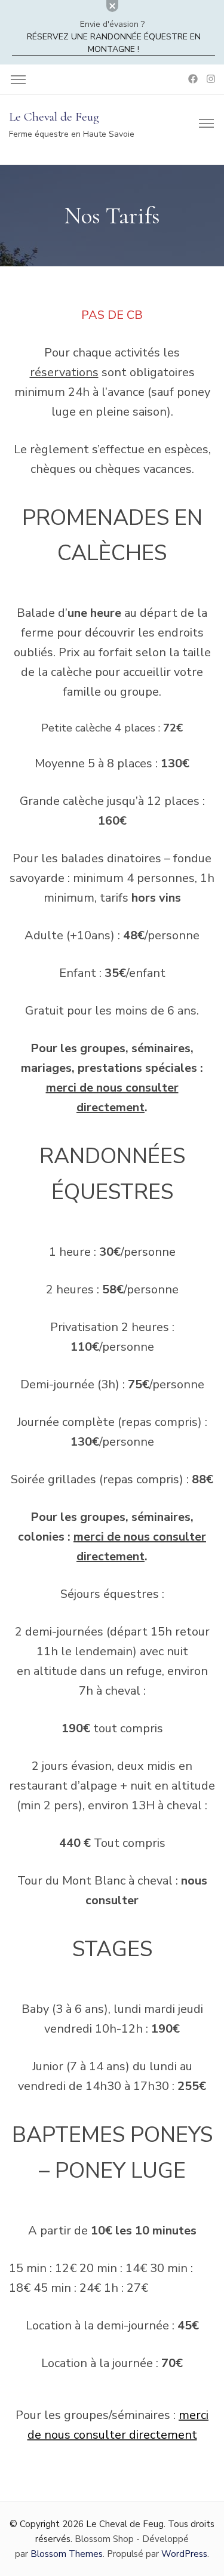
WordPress (184, 2554)
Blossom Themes (67, 2554)
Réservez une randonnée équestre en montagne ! (114, 43)
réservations (64, 372)
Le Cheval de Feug (54, 117)
